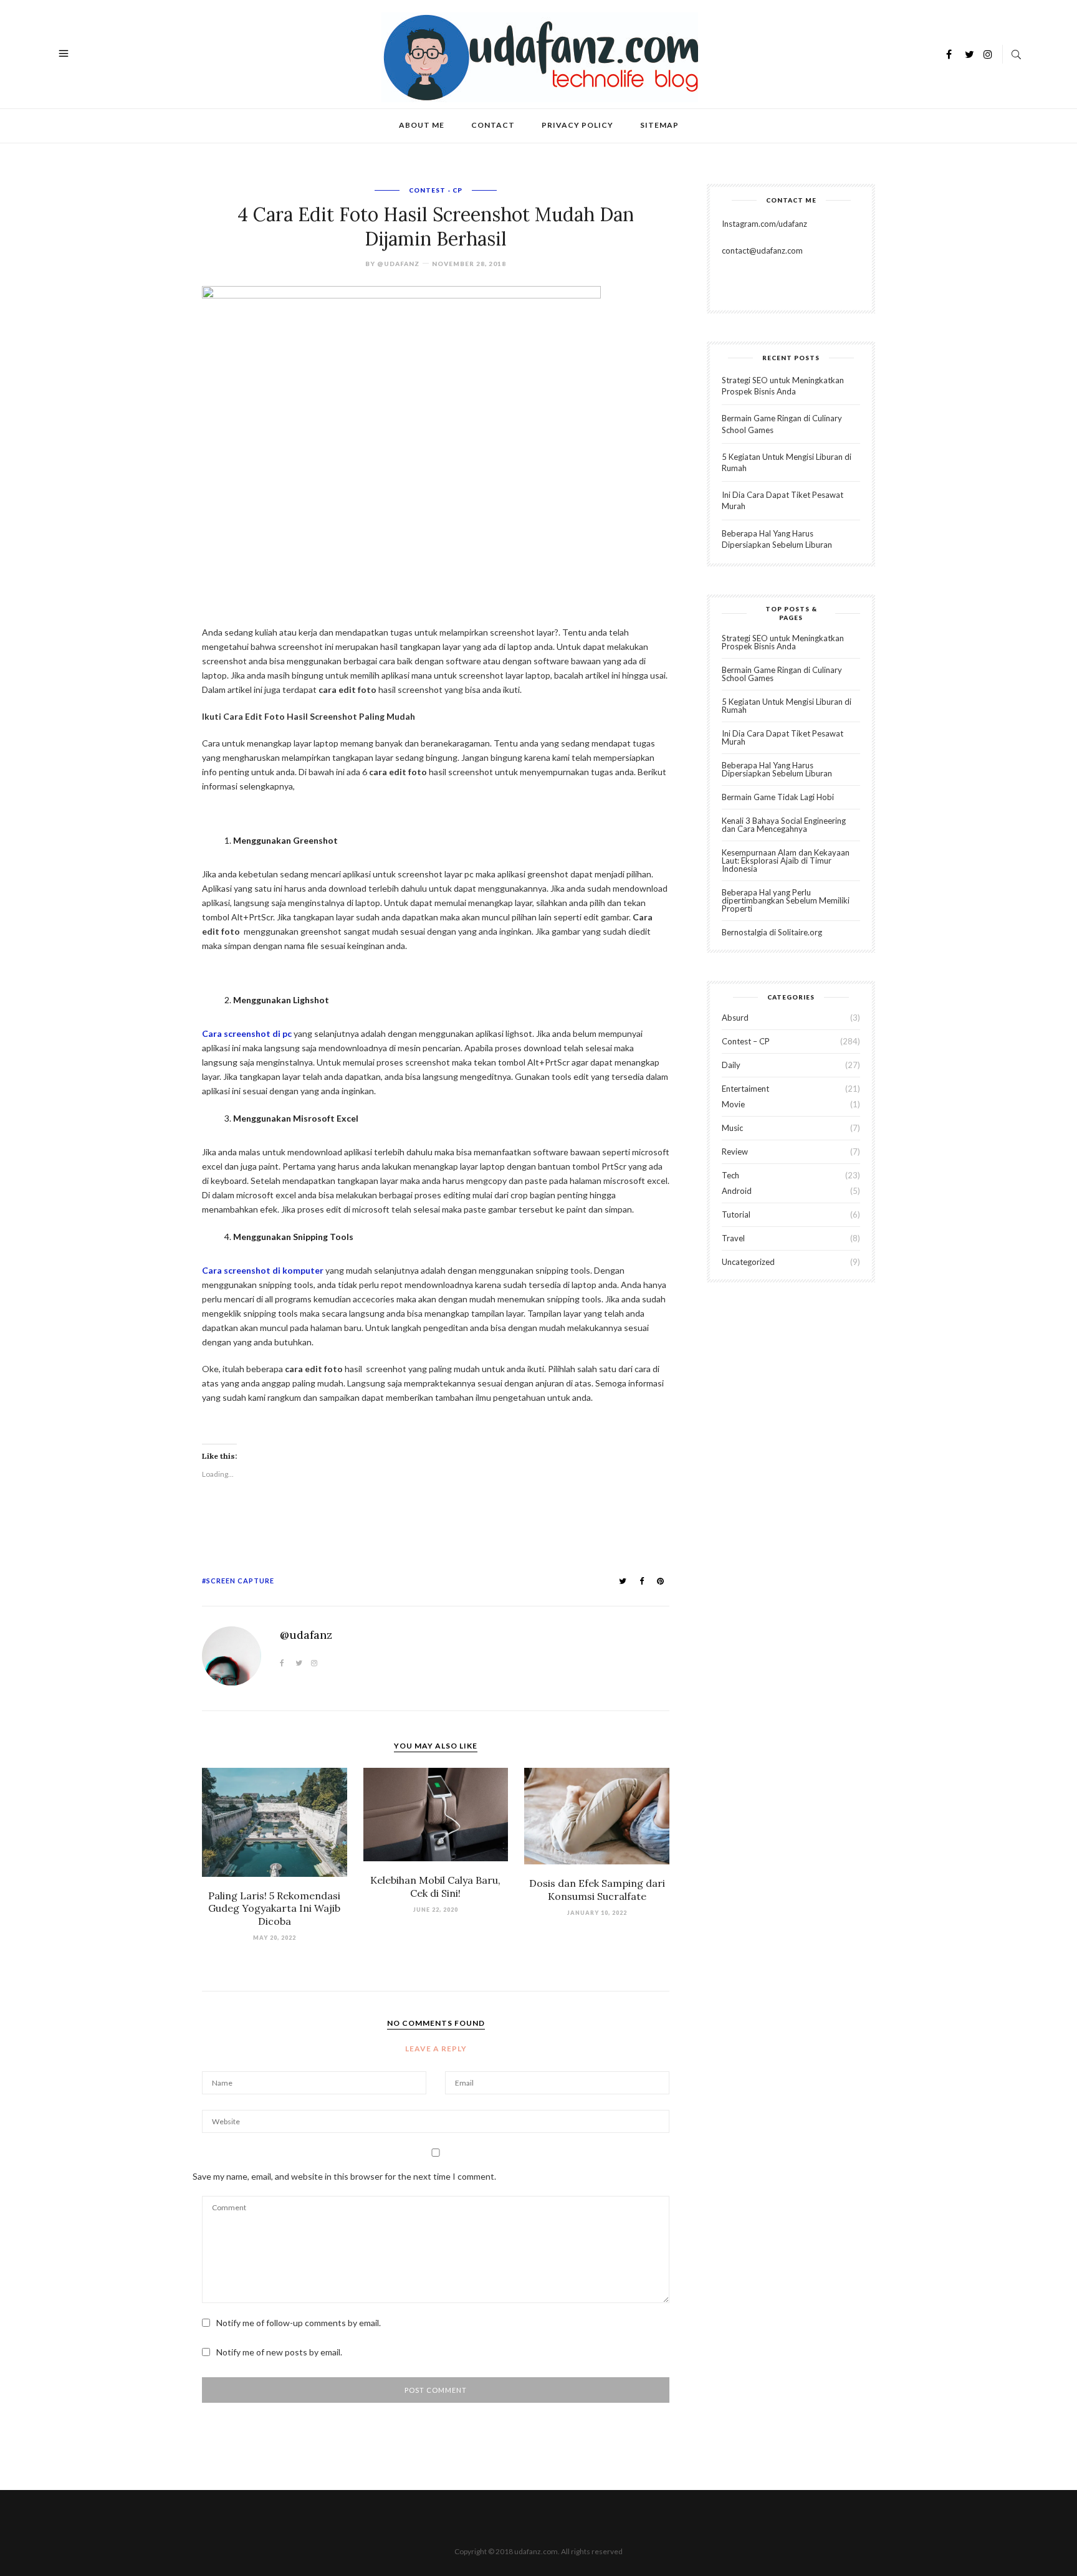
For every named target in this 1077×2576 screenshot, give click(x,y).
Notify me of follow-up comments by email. (299, 2323)
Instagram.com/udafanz (764, 224)
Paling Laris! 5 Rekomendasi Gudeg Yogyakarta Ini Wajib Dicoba (274, 1909)
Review (735, 1152)
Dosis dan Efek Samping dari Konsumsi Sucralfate (597, 1890)
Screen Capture (240, 1581)
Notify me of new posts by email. (279, 2352)
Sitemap (659, 125)
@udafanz (398, 264)
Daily (731, 1065)
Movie (733, 1104)
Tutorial (736, 1214)
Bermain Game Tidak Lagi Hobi (778, 797)
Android (737, 1191)
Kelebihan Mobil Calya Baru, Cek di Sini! (435, 1887)
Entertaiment (745, 1089)
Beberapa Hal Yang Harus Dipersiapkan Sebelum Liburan (777, 769)
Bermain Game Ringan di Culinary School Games (782, 674)
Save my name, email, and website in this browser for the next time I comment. (344, 2176)
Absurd (735, 1018)
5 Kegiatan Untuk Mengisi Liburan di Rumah (787, 706)
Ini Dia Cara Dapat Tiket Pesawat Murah (783, 737)
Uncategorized (748, 1262)
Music (732, 1128)
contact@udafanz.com (762, 250)
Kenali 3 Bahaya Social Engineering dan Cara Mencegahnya (784, 825)
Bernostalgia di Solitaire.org (772, 932)
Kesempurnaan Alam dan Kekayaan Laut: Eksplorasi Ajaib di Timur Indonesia (786, 861)
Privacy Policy (577, 125)
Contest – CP (746, 1041)
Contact (493, 125)
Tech (730, 1175)
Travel (733, 1238)
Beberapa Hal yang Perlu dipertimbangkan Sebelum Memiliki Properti (786, 900)
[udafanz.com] (540, 56)
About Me (422, 125)
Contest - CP (436, 190)
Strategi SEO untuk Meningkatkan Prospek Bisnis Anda (783, 642)
